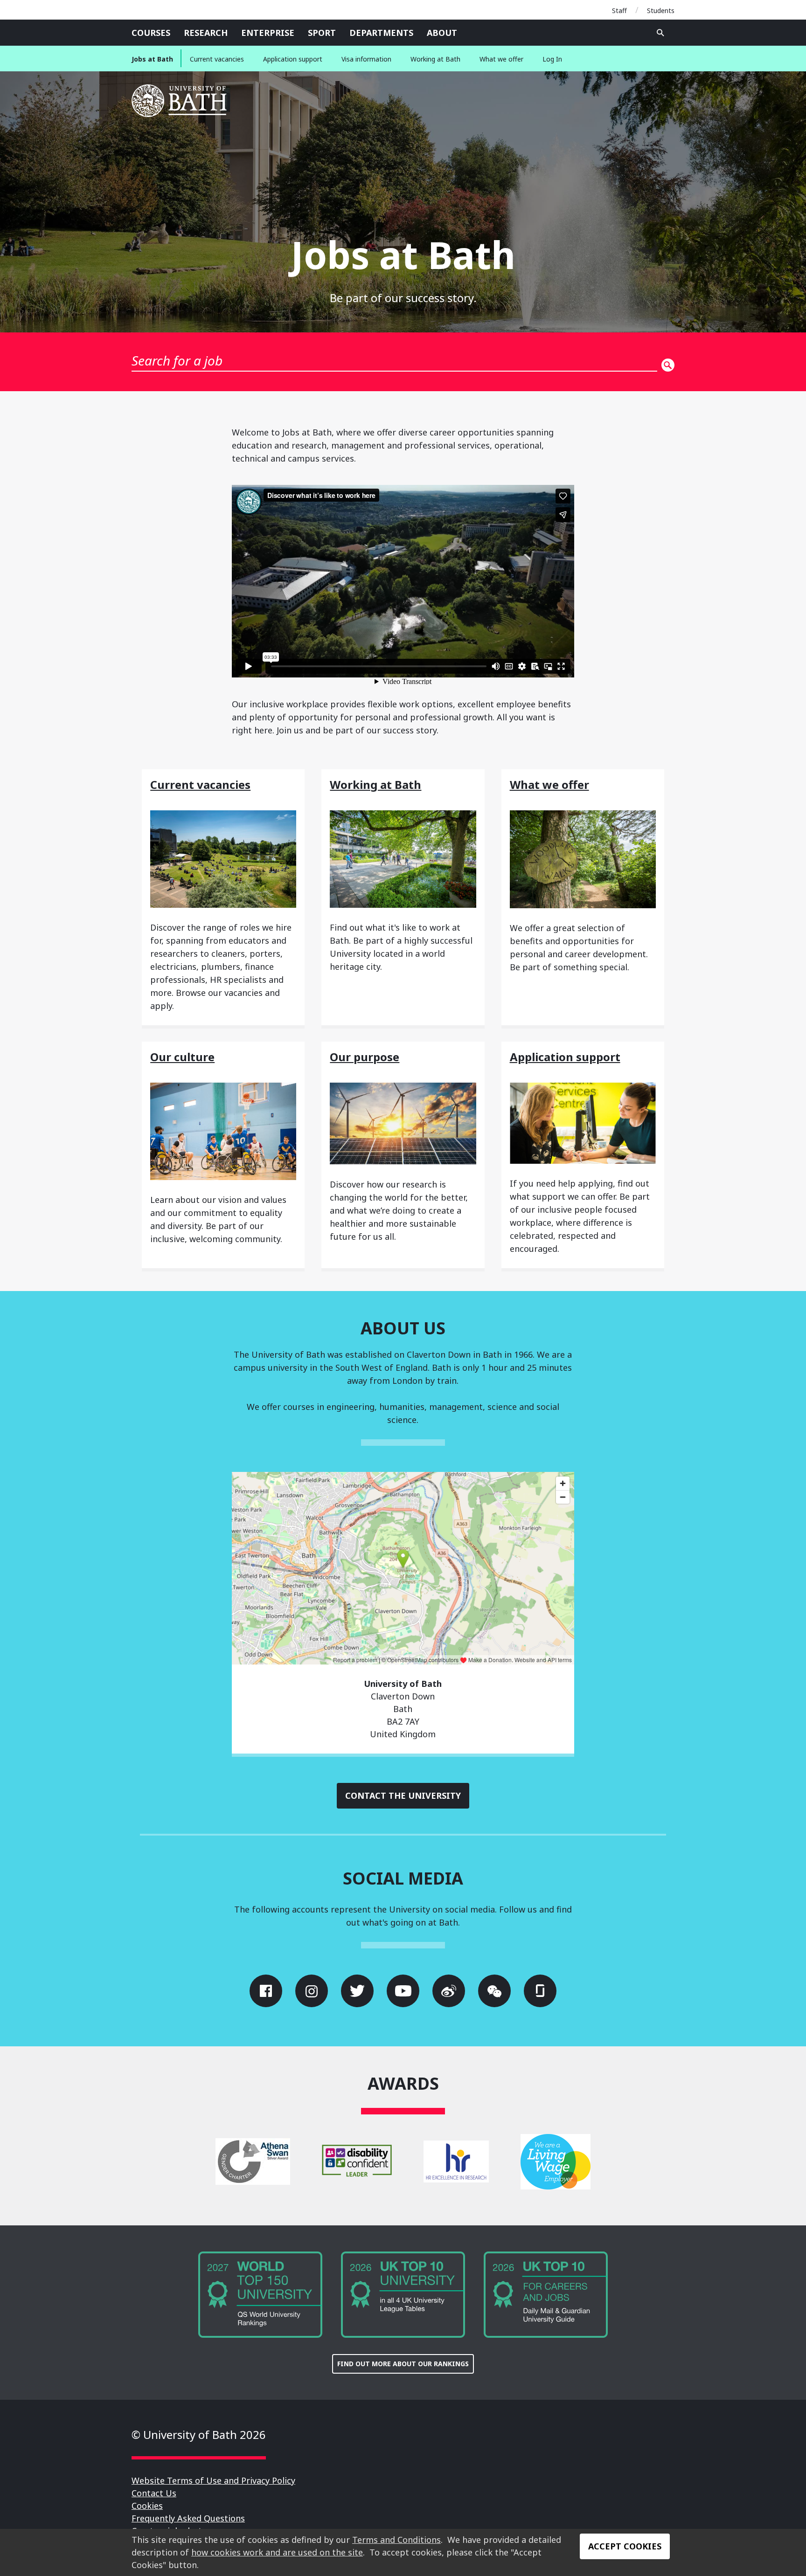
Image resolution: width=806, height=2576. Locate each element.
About (442, 33)
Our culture (182, 1057)
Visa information (366, 59)
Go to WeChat (494, 1991)
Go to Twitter (357, 1991)
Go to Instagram (312, 1991)
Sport (322, 33)
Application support (293, 59)
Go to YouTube (403, 1991)
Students (661, 10)
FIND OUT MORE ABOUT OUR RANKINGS (403, 2364)
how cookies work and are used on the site (277, 2552)
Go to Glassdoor (540, 1991)
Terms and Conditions (396, 2540)
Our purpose (365, 1057)
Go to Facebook (266, 1991)
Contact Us (154, 2493)
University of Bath (180, 101)
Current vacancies (217, 59)
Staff (619, 10)
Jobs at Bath (152, 59)
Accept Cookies (625, 2546)
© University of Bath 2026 (199, 2434)
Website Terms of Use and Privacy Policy (213, 2480)
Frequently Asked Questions (188, 2518)
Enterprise (268, 33)
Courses (151, 33)
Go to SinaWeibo (449, 1991)
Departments (381, 33)
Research (206, 33)
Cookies (147, 2506)
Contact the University (403, 1796)
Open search (660, 33)
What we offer (501, 59)
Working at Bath (435, 59)
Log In (552, 59)
